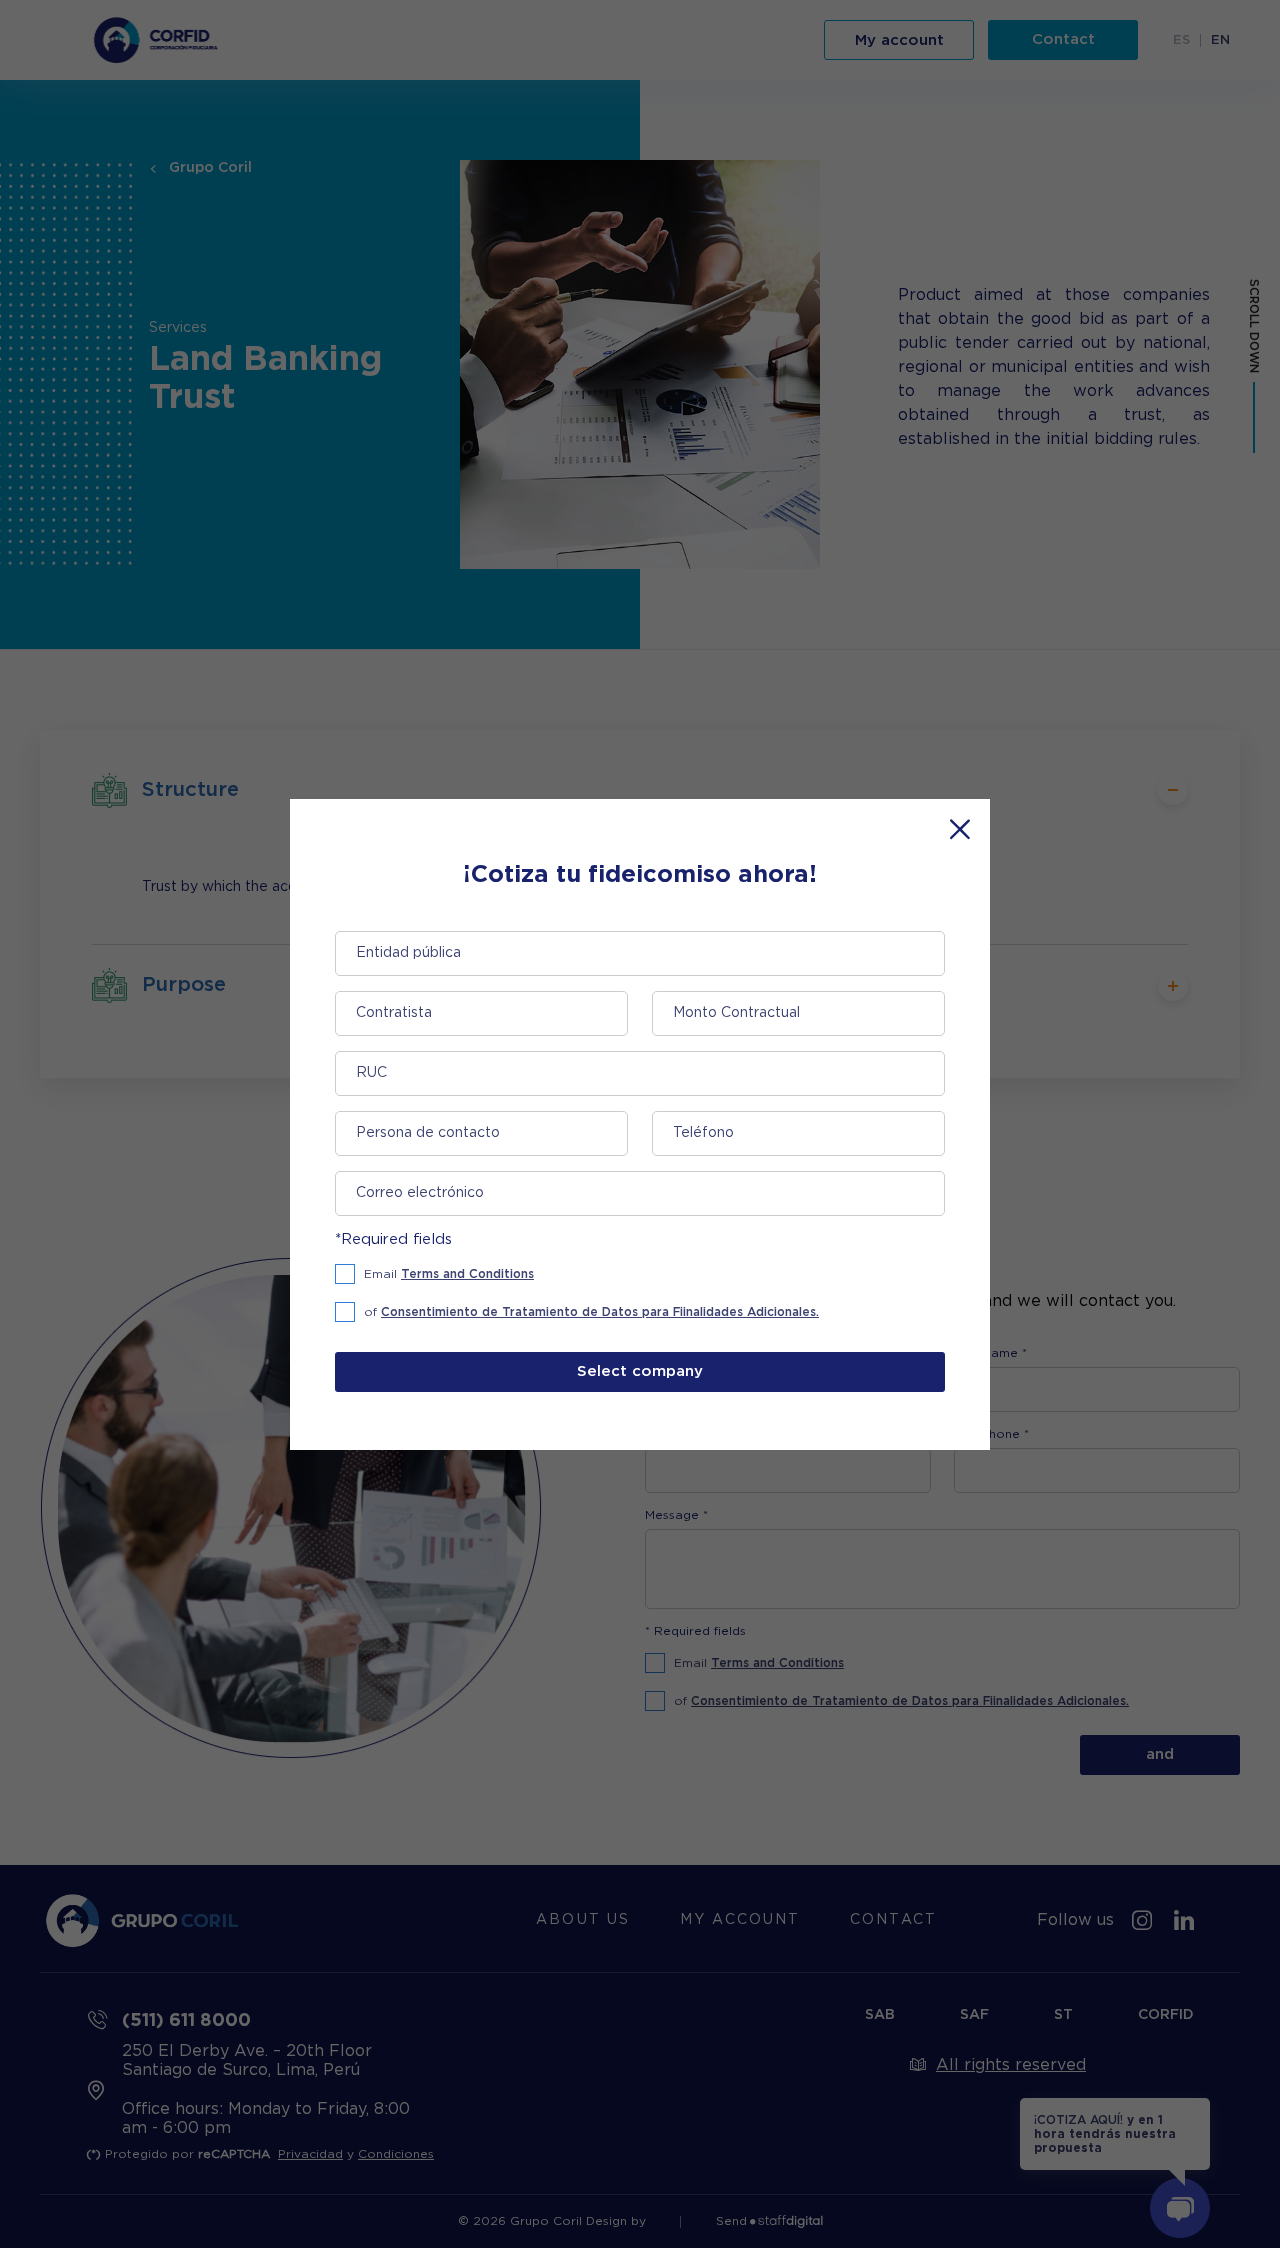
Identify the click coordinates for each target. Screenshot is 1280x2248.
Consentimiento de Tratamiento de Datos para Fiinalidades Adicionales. (600, 1312)
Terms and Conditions (467, 1274)
